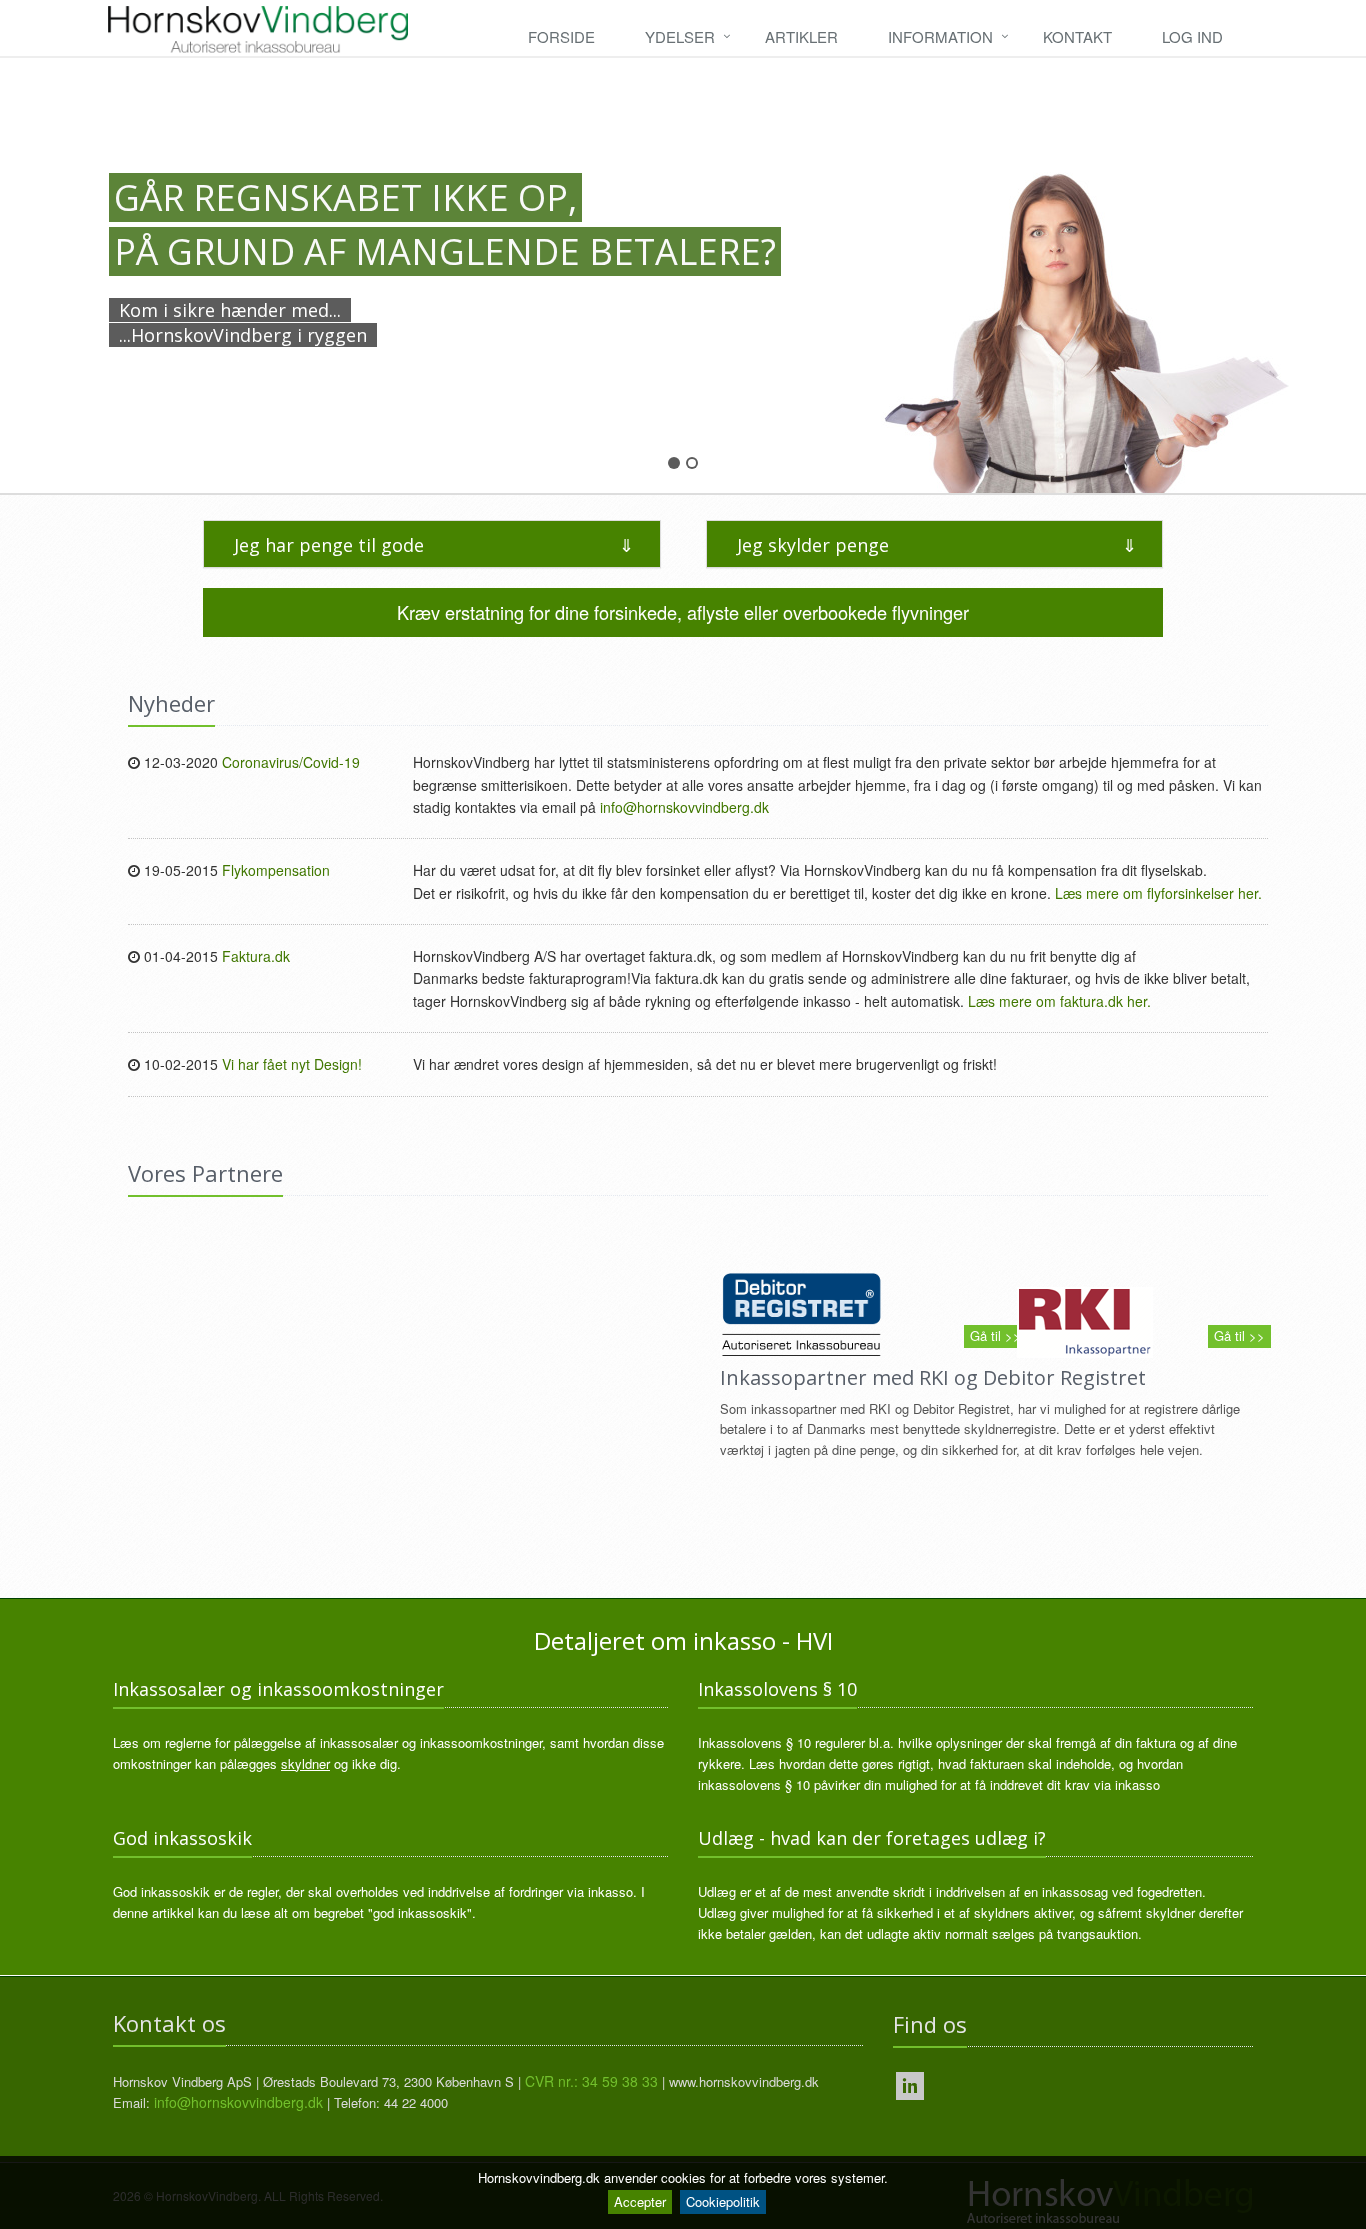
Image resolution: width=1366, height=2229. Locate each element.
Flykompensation (276, 870)
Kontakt (1077, 36)
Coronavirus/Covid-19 (291, 762)
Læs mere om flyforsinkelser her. (1158, 893)
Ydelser (680, 36)
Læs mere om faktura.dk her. (1059, 1001)
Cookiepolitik (723, 2201)
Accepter (640, 2201)
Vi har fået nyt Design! (292, 1064)
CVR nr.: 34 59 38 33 (591, 2081)
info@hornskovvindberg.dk (684, 807)
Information (940, 36)
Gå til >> (995, 1335)
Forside (561, 36)
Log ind (1192, 36)
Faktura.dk (256, 956)
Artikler (801, 36)
